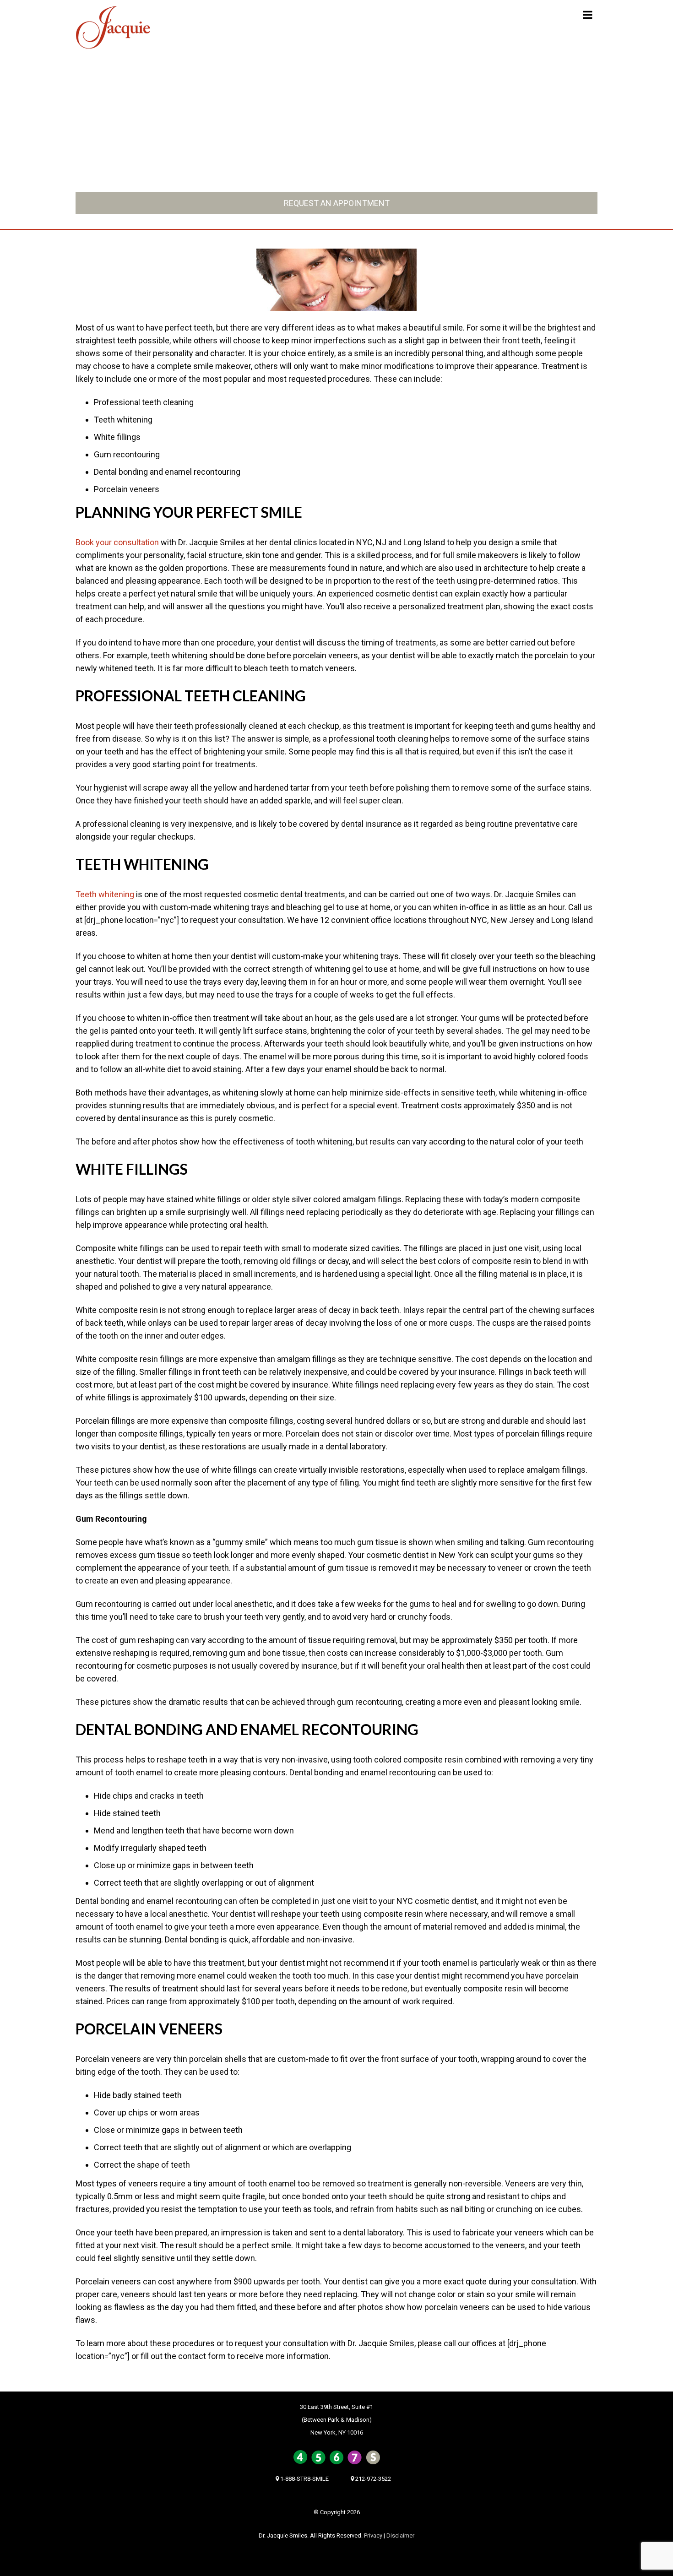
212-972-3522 (467, 176)
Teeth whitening (105, 894)
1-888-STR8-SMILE (199, 176)
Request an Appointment (337, 203)
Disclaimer (400, 2535)
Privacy (373, 2535)
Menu (563, 16)
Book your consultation (117, 542)
